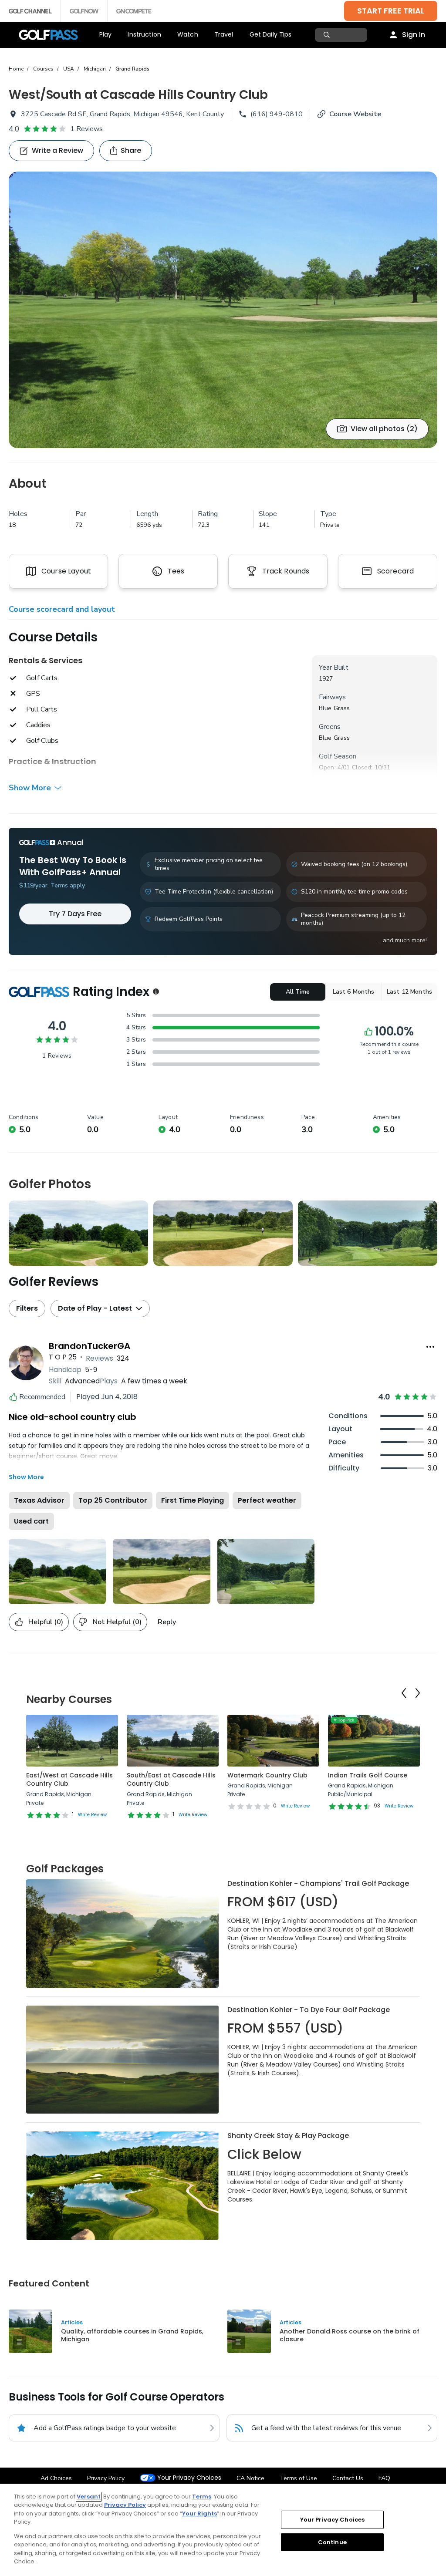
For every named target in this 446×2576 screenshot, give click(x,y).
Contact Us (348, 2478)
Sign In (414, 35)
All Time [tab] (298, 992)
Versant (89, 2497)
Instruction (144, 34)
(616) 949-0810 (277, 114)
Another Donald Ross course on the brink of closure (350, 2335)
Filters (27, 1308)
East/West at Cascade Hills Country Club (69, 1780)
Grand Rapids (132, 69)
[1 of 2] (223, 310)
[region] (223, 2530)
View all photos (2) (384, 429)
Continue (332, 2542)
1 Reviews (86, 129)
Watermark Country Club (267, 1775)
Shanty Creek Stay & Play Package (288, 2136)
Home (16, 69)
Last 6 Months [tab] (354, 992)
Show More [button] (30, 788)
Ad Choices (56, 2478)
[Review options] (430, 1347)
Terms (202, 2497)
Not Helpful (117, 1622)
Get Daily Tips (271, 34)
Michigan (95, 69)
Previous (404, 1693)
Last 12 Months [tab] (409, 992)
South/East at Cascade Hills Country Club (171, 1780)
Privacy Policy (106, 2478)
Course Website (355, 114)
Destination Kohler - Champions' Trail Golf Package (318, 1883)
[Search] (328, 35)
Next (418, 1693)
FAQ (384, 2478)
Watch (188, 34)
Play (106, 34)
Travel (224, 34)
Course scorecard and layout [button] (62, 609)
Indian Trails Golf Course (368, 1775)
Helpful (46, 1622)
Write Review (92, 1815)
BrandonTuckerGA (90, 1346)
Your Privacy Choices (189, 2478)
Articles (72, 2322)
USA (69, 69)
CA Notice (250, 2478)
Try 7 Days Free (75, 914)
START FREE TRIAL (391, 11)
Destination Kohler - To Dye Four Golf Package (309, 2010)
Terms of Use (298, 2478)
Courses (43, 69)
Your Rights (199, 2514)
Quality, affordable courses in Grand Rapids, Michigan (132, 2335)
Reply (167, 1622)
